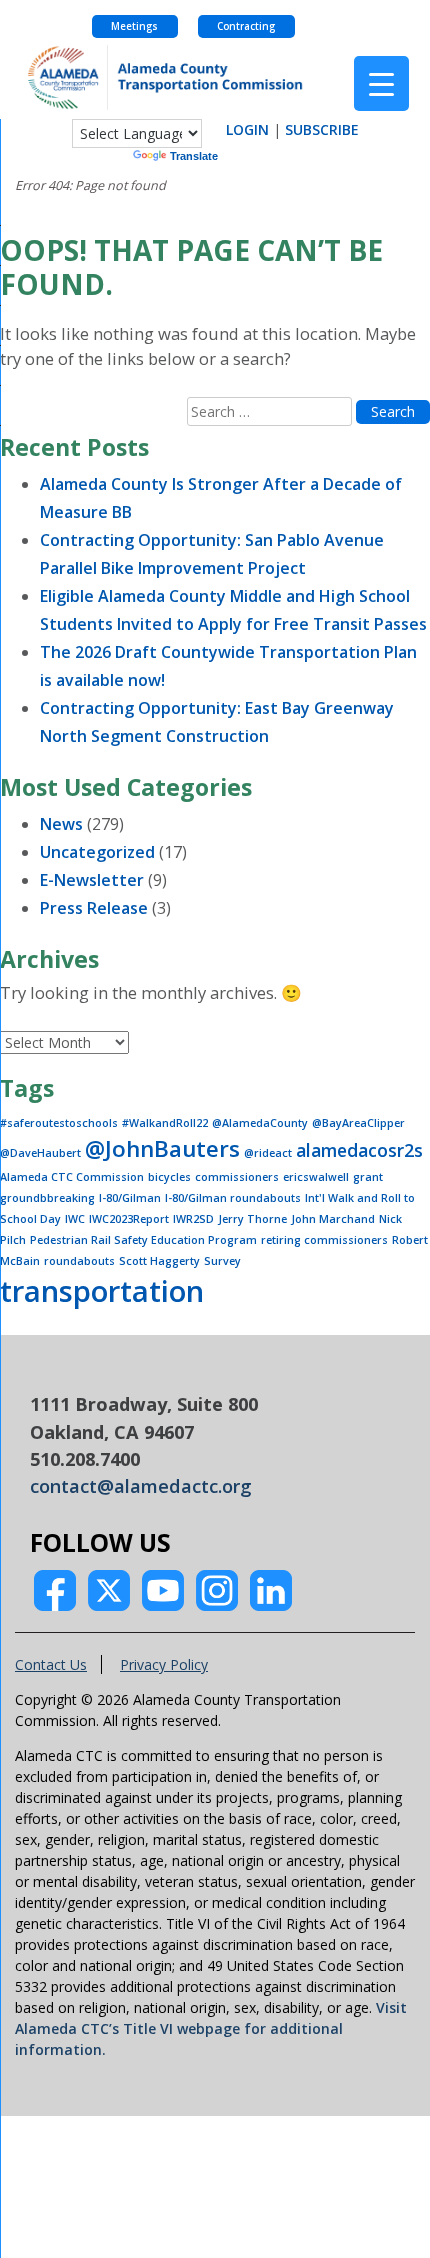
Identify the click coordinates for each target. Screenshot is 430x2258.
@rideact (268, 1153)
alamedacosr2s (359, 1150)
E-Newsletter (92, 880)
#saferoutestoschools (59, 1123)
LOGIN (247, 129)
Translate (194, 156)
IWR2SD (193, 1219)
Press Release (94, 908)
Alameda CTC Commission (72, 1177)
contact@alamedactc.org (141, 1486)
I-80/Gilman (130, 1198)
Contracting (246, 26)
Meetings (134, 26)
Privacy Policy (164, 1664)
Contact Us (51, 1664)
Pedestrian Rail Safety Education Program (143, 1240)
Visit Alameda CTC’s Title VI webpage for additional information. (211, 2028)
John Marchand (333, 1219)
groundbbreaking (47, 1198)
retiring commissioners (324, 1240)
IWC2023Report (129, 1219)
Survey (222, 1261)
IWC (75, 1219)
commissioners (237, 1177)
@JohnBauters (162, 1148)
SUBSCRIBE (322, 129)
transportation (102, 1291)
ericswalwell (316, 1177)
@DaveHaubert (40, 1153)
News (61, 824)
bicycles (169, 1177)
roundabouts (79, 1261)
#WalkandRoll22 (165, 1123)
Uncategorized (97, 852)
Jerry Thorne (252, 1219)
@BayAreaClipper (358, 1123)
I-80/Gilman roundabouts (233, 1198)
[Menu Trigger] (381, 83)
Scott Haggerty (159, 1261)
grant (368, 1177)
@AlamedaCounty (260, 1123)
